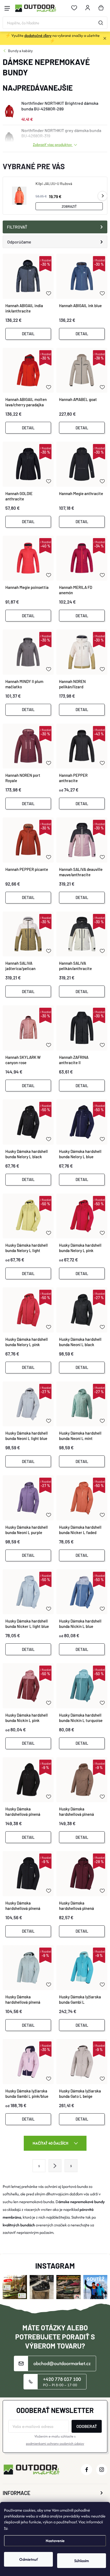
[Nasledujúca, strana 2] (55, 2166)
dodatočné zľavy (38, 35)
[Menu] (7, 8)
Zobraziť (69, 206)
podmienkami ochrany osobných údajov (55, 2444)
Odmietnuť (29, 2559)
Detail (28, 334)
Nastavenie (55, 2541)
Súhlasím (82, 2561)
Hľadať (101, 23)
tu (6, 2528)
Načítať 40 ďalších (51, 2143)
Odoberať (87, 2426)
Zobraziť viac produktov (53, 144)
